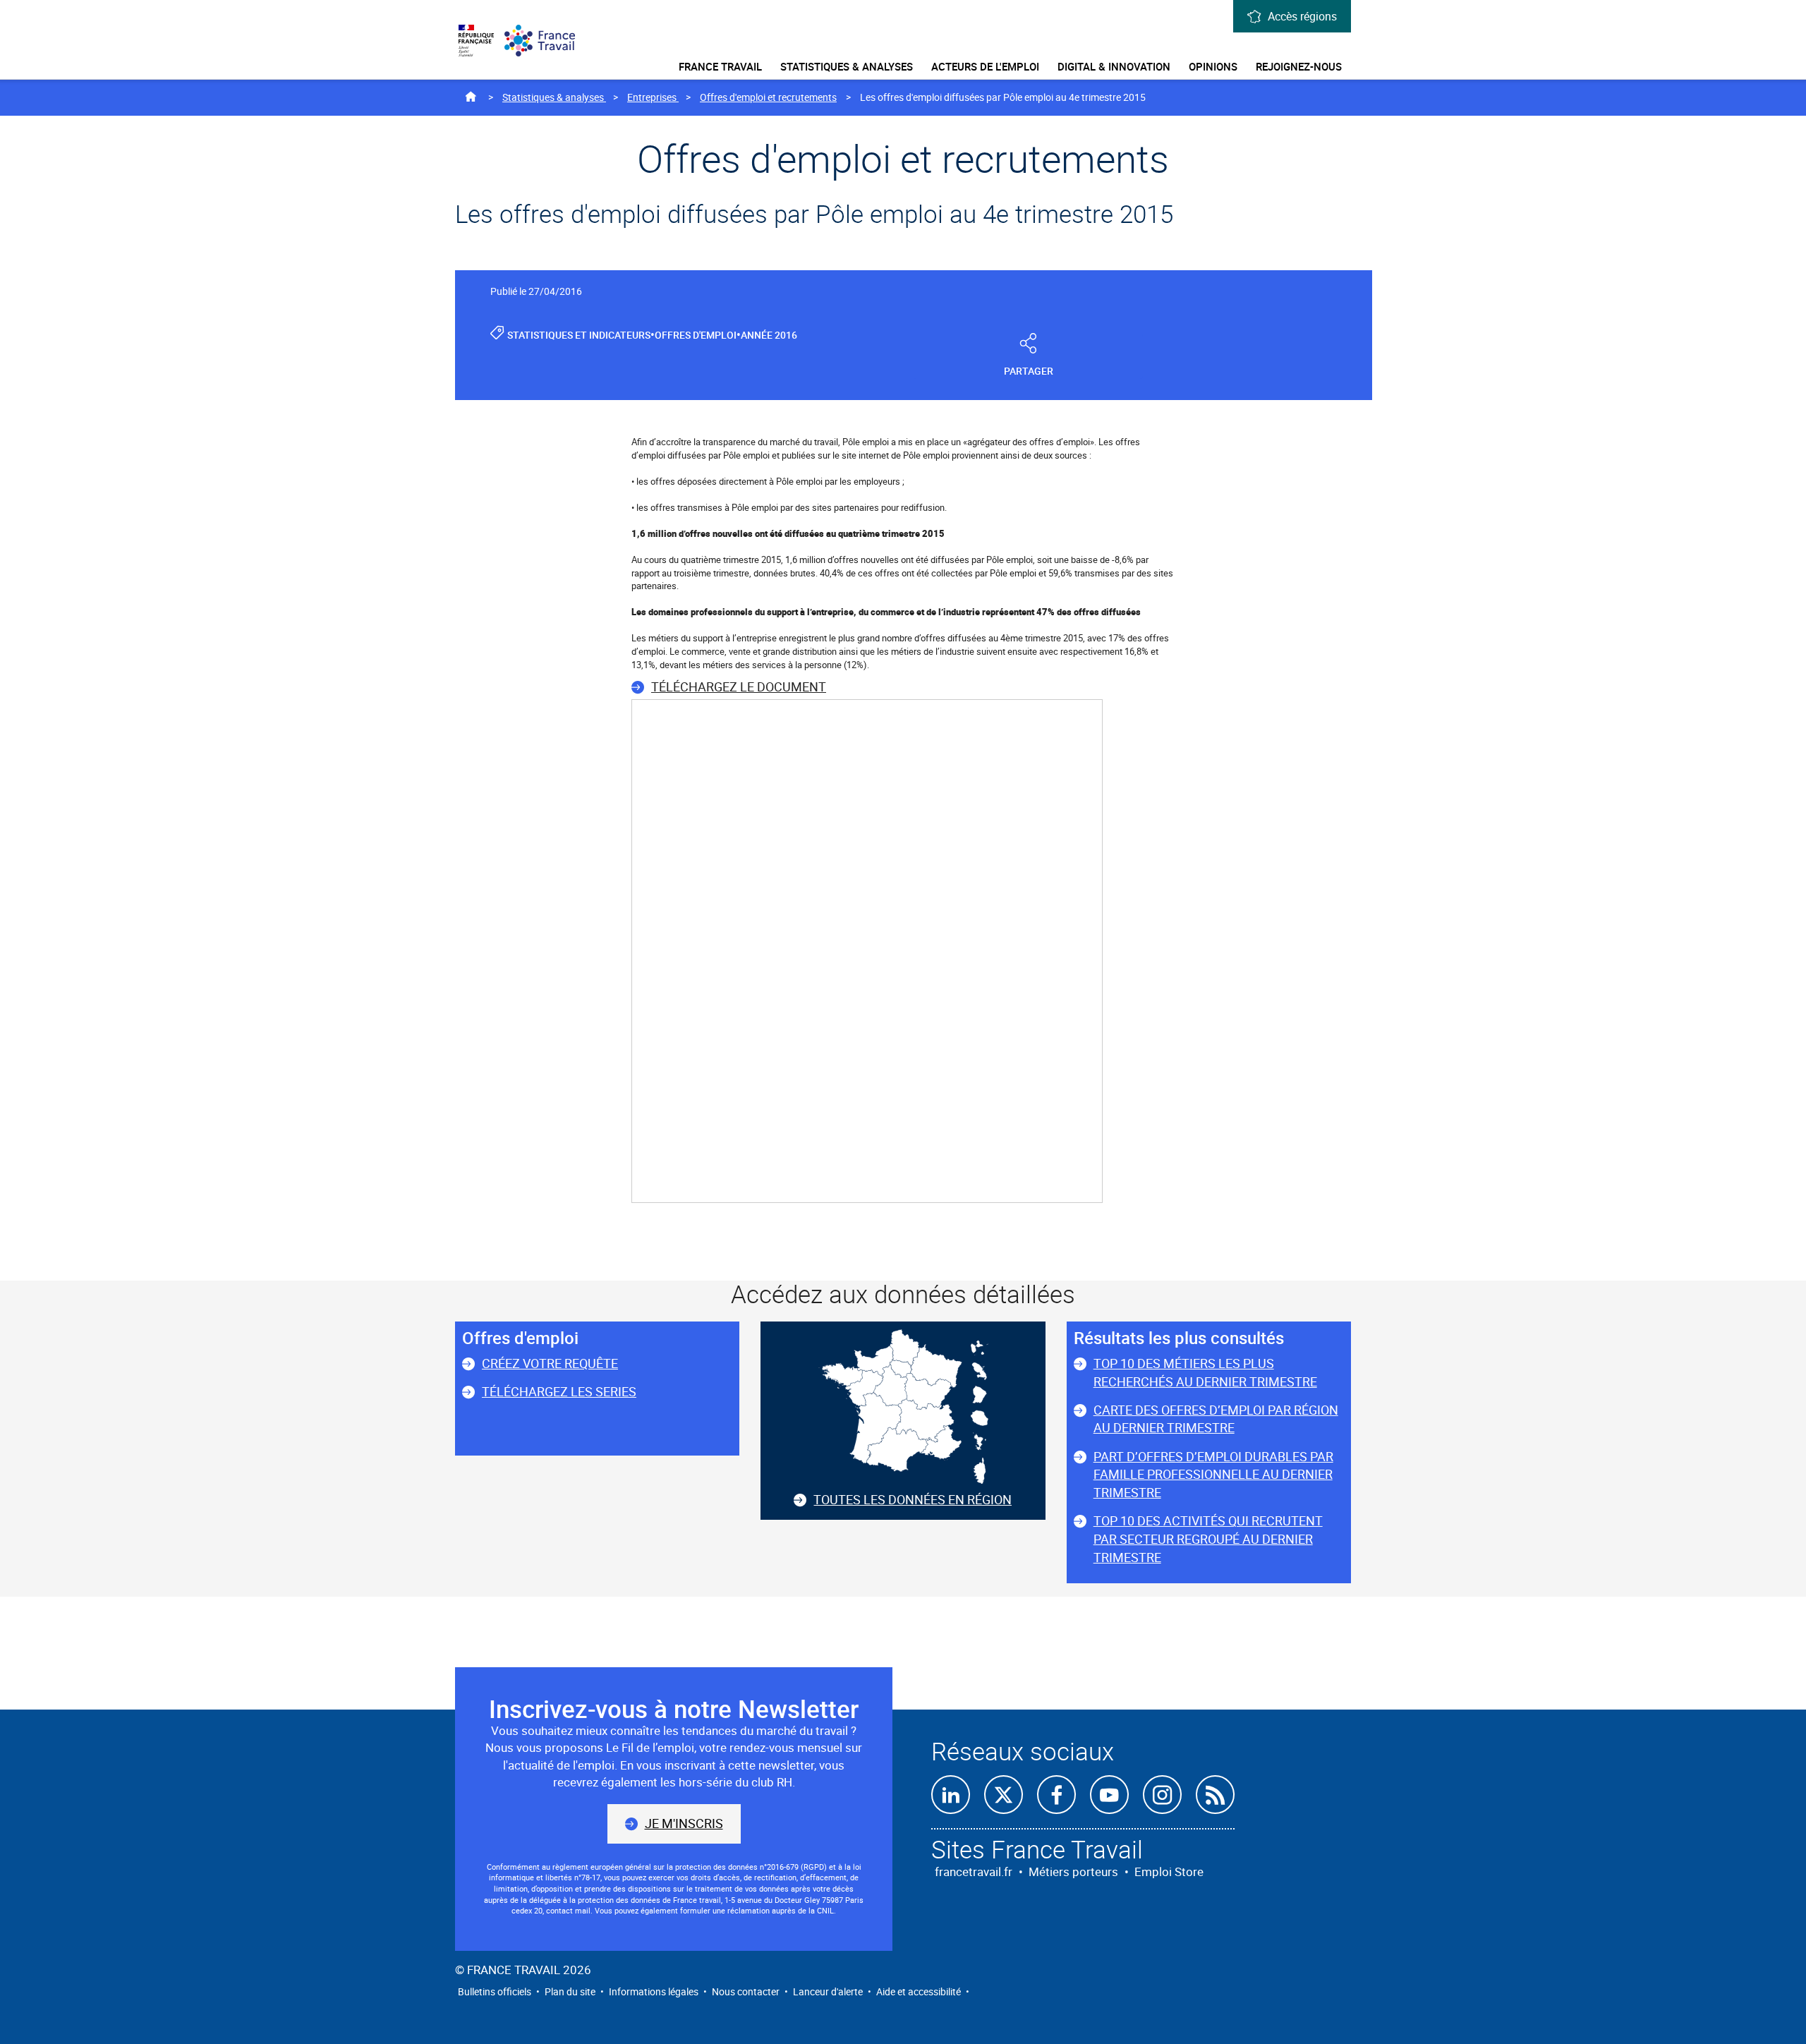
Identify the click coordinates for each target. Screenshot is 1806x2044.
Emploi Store (1169, 1871)
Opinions (1213, 66)
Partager (1029, 371)
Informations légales (654, 1991)
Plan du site (570, 1991)
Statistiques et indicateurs (579, 335)
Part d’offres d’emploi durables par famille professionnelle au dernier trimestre (1213, 1474)
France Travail (720, 66)
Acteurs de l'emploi (985, 66)
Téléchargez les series (559, 1391)
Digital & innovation (1114, 66)
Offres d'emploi (696, 335)
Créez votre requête (550, 1363)
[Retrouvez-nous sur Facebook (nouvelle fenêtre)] (1056, 1795)
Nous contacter (746, 1991)
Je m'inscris (684, 1823)
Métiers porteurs (1073, 1871)
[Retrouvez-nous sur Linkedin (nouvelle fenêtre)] (951, 1795)
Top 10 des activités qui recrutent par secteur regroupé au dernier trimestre (1208, 1538)
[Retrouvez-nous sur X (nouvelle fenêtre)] (1004, 1795)
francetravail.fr (974, 1871)
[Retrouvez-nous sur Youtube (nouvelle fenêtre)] (1109, 1795)
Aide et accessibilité (919, 1991)
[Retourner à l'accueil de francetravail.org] (546, 41)
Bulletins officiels (495, 1991)
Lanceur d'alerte (828, 1991)
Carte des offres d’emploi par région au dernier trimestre (1216, 1419)
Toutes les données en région (913, 1499)
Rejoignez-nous (1299, 66)
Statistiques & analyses (847, 66)
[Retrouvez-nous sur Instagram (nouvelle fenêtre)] (1162, 1795)
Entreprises (653, 97)
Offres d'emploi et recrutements (768, 97)
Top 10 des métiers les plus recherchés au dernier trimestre (1205, 1372)
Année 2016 (769, 335)
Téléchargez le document (739, 687)
